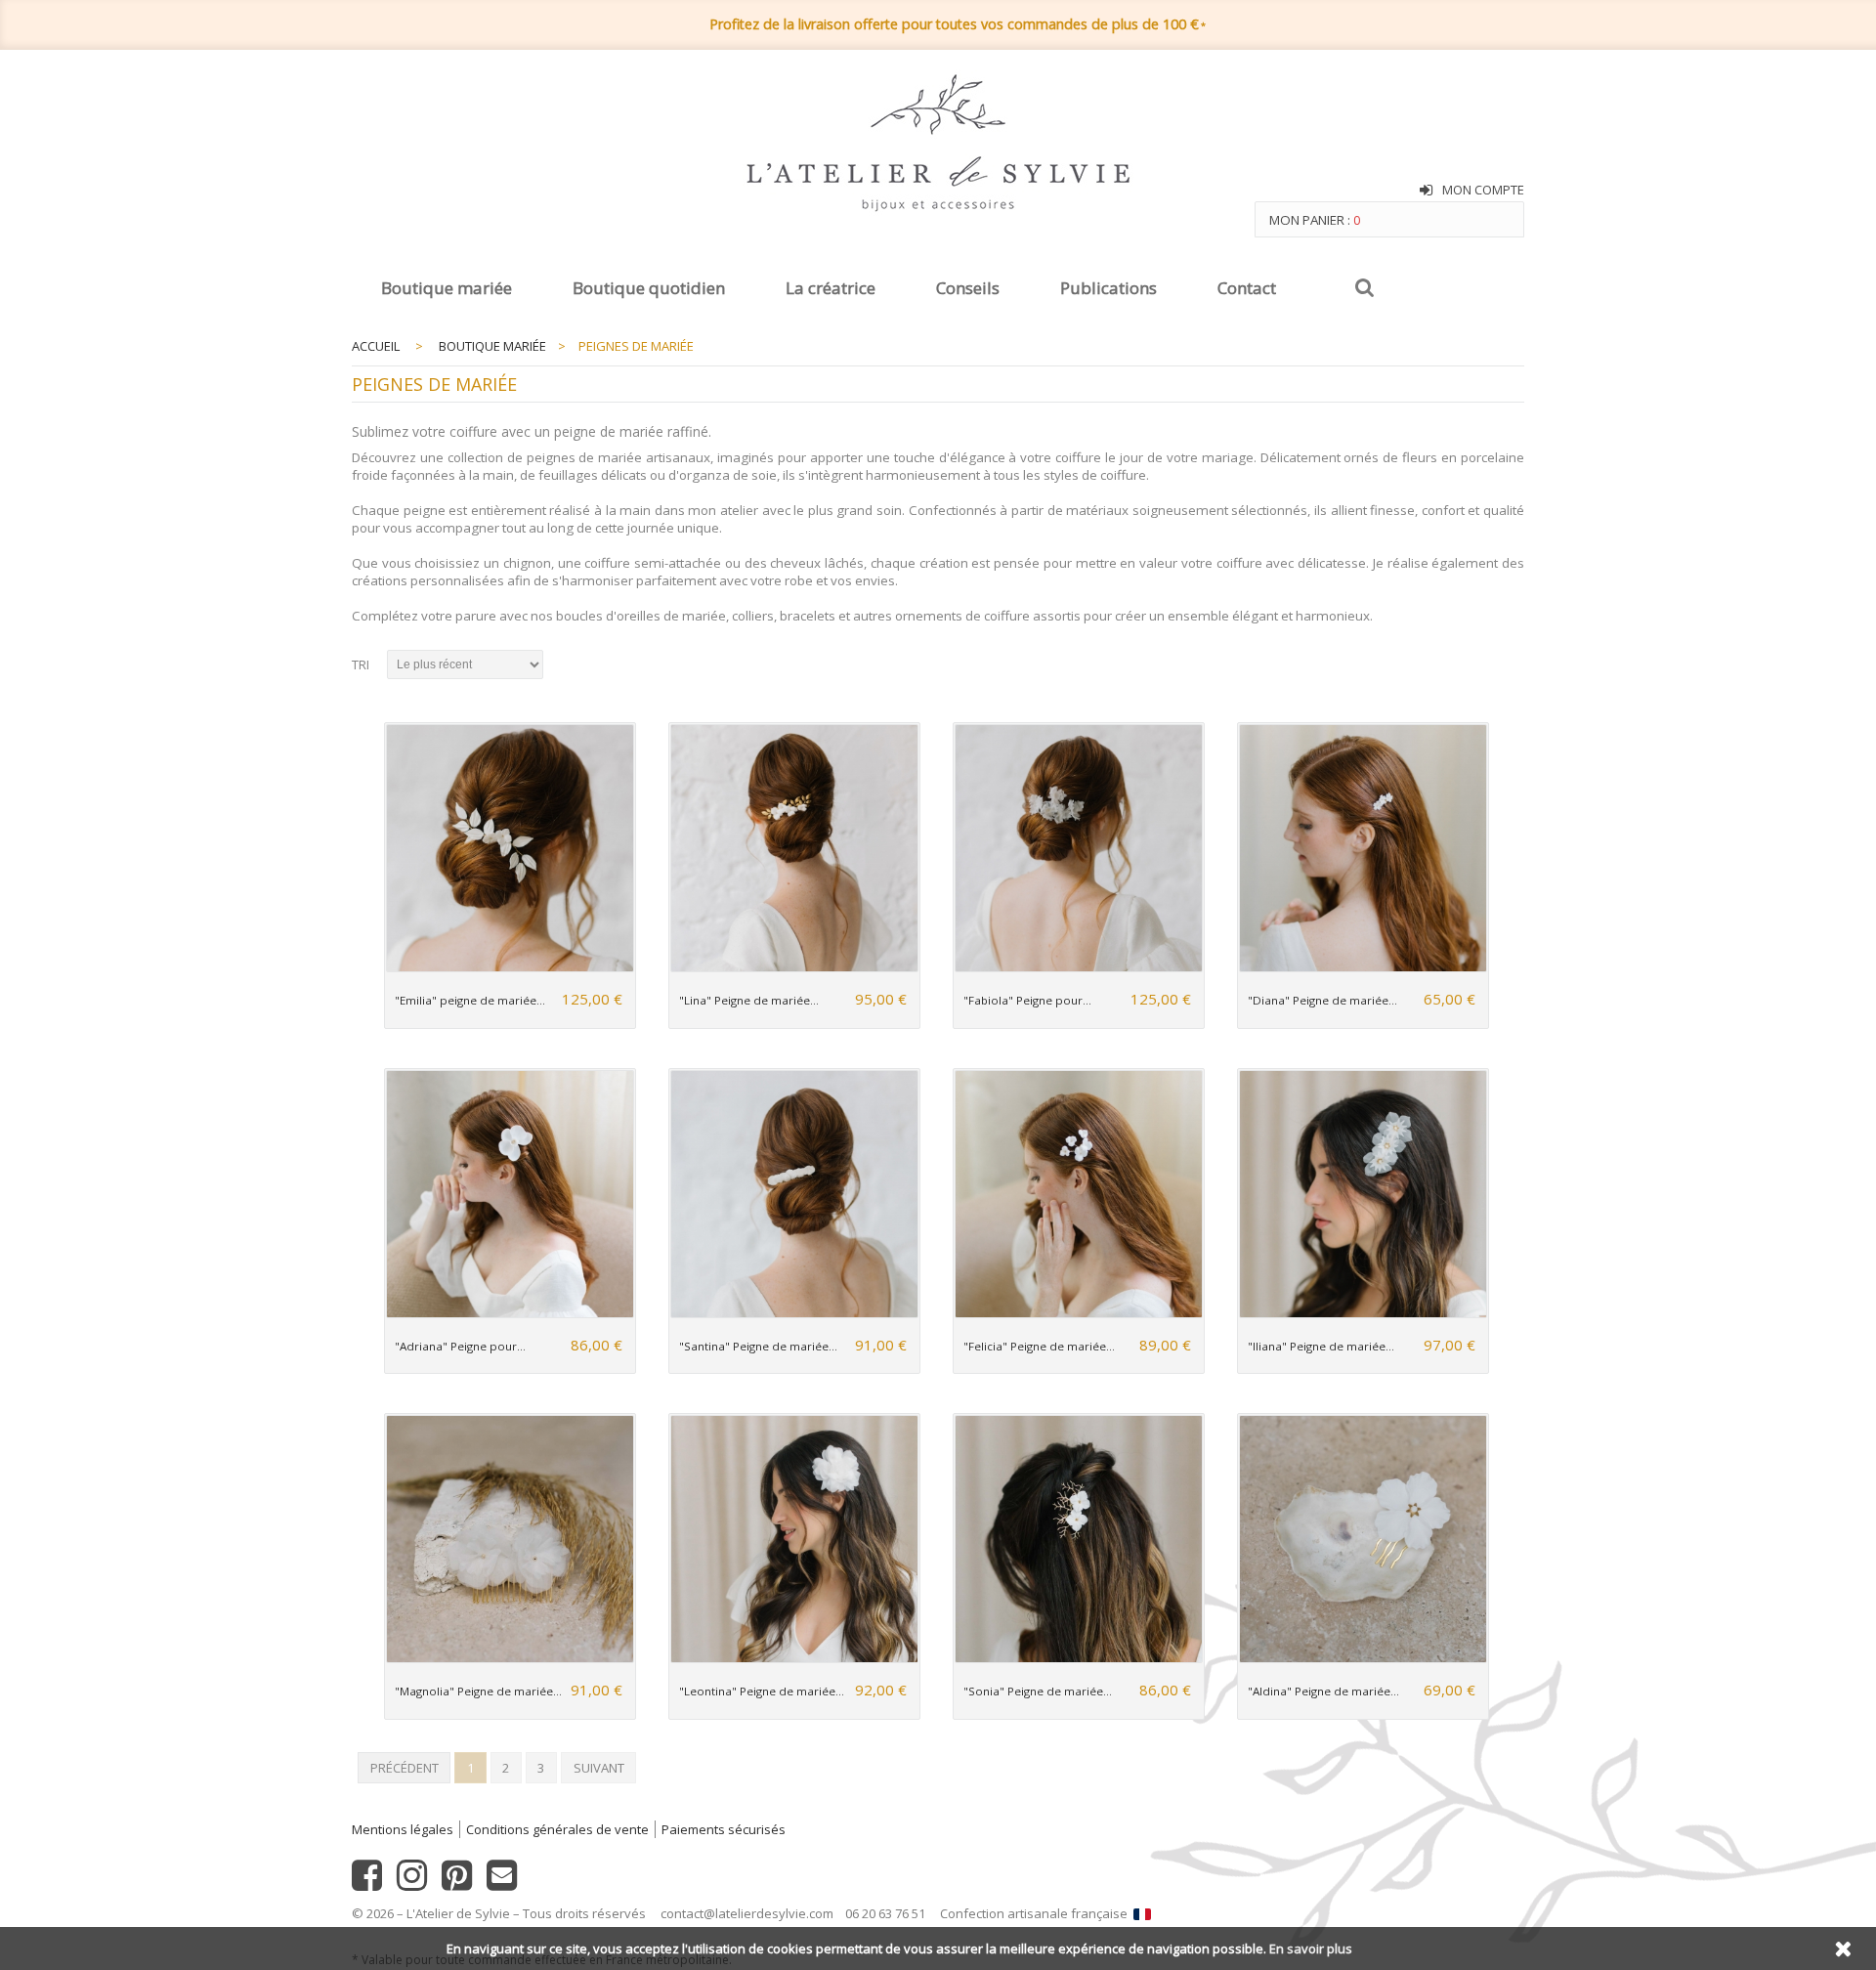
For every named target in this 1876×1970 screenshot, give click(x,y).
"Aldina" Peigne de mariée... (1323, 1691)
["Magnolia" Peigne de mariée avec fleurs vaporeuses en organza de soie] (510, 1659)
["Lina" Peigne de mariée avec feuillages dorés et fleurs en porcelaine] (794, 968)
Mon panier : (1315, 220)
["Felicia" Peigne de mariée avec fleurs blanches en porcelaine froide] (1078, 1314)
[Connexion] (1426, 191)
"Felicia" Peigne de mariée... (1039, 1346)
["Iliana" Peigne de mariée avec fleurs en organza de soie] (1363, 1314)
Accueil (376, 346)
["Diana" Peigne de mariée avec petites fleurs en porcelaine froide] (1363, 968)
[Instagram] (412, 1883)
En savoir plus (1311, 1949)
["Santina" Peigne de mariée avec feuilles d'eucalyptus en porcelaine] (794, 1314)
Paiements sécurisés (724, 1829)
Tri (361, 664)
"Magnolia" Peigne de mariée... (478, 1691)
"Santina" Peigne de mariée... (758, 1346)
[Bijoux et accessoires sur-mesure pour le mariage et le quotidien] (938, 145)
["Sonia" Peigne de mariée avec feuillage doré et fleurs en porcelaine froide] (1078, 1659)
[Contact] (502, 1883)
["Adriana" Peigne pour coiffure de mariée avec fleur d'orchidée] (510, 1314)
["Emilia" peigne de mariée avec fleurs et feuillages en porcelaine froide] (510, 968)
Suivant (599, 1768)
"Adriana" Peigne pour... (460, 1346)
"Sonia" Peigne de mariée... (1038, 1691)
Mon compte (1483, 190)
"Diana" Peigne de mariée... (1322, 1000)
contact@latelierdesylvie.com (747, 1913)
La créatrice (831, 288)
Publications (1109, 288)
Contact (1247, 288)
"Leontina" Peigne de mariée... (762, 1691)
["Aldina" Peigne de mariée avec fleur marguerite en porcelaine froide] (1363, 1659)
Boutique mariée (447, 288)
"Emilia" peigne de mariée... (470, 1000)
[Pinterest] (457, 1883)
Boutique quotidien (649, 288)
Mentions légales (403, 1829)
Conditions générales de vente (557, 1829)
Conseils (968, 288)
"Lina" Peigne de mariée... (749, 1000)
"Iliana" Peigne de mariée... (1321, 1346)
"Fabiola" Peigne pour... (1027, 1000)
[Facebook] (367, 1883)
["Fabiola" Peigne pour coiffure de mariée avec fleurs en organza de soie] (1078, 968)
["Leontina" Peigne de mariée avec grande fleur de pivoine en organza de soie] (794, 1659)
